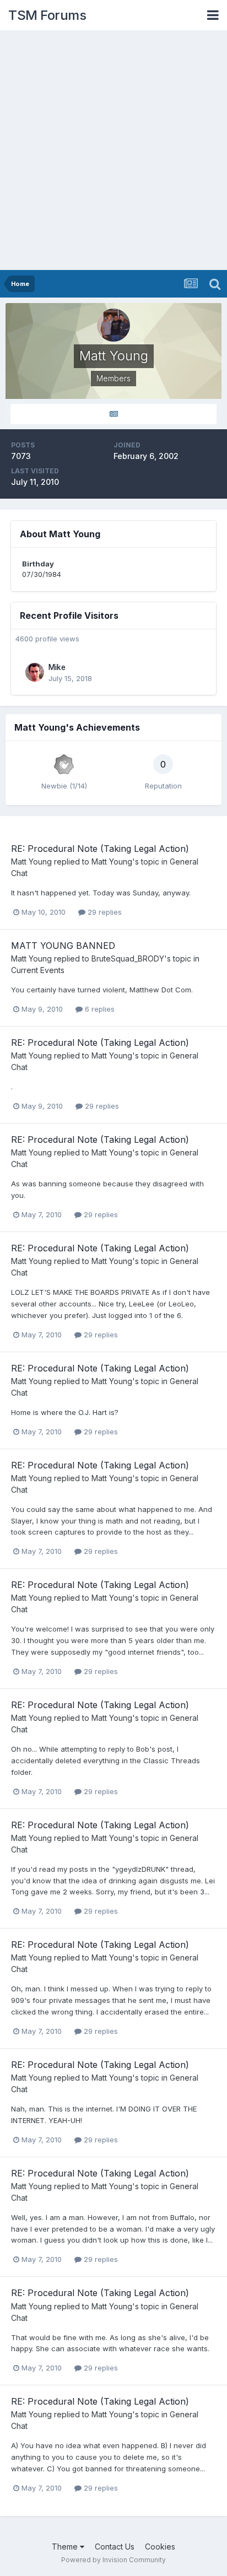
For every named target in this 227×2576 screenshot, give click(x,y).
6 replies (99, 1009)
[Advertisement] (113, 151)
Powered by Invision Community (113, 2560)
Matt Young (31, 862)
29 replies (104, 912)
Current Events (38, 970)
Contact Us (115, 2547)
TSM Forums (47, 15)
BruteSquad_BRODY (128, 958)
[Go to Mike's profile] (35, 672)
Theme (66, 2547)
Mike (57, 667)
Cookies (160, 2547)
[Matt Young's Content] (113, 414)
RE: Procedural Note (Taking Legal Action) (100, 849)
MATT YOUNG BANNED (63, 946)
